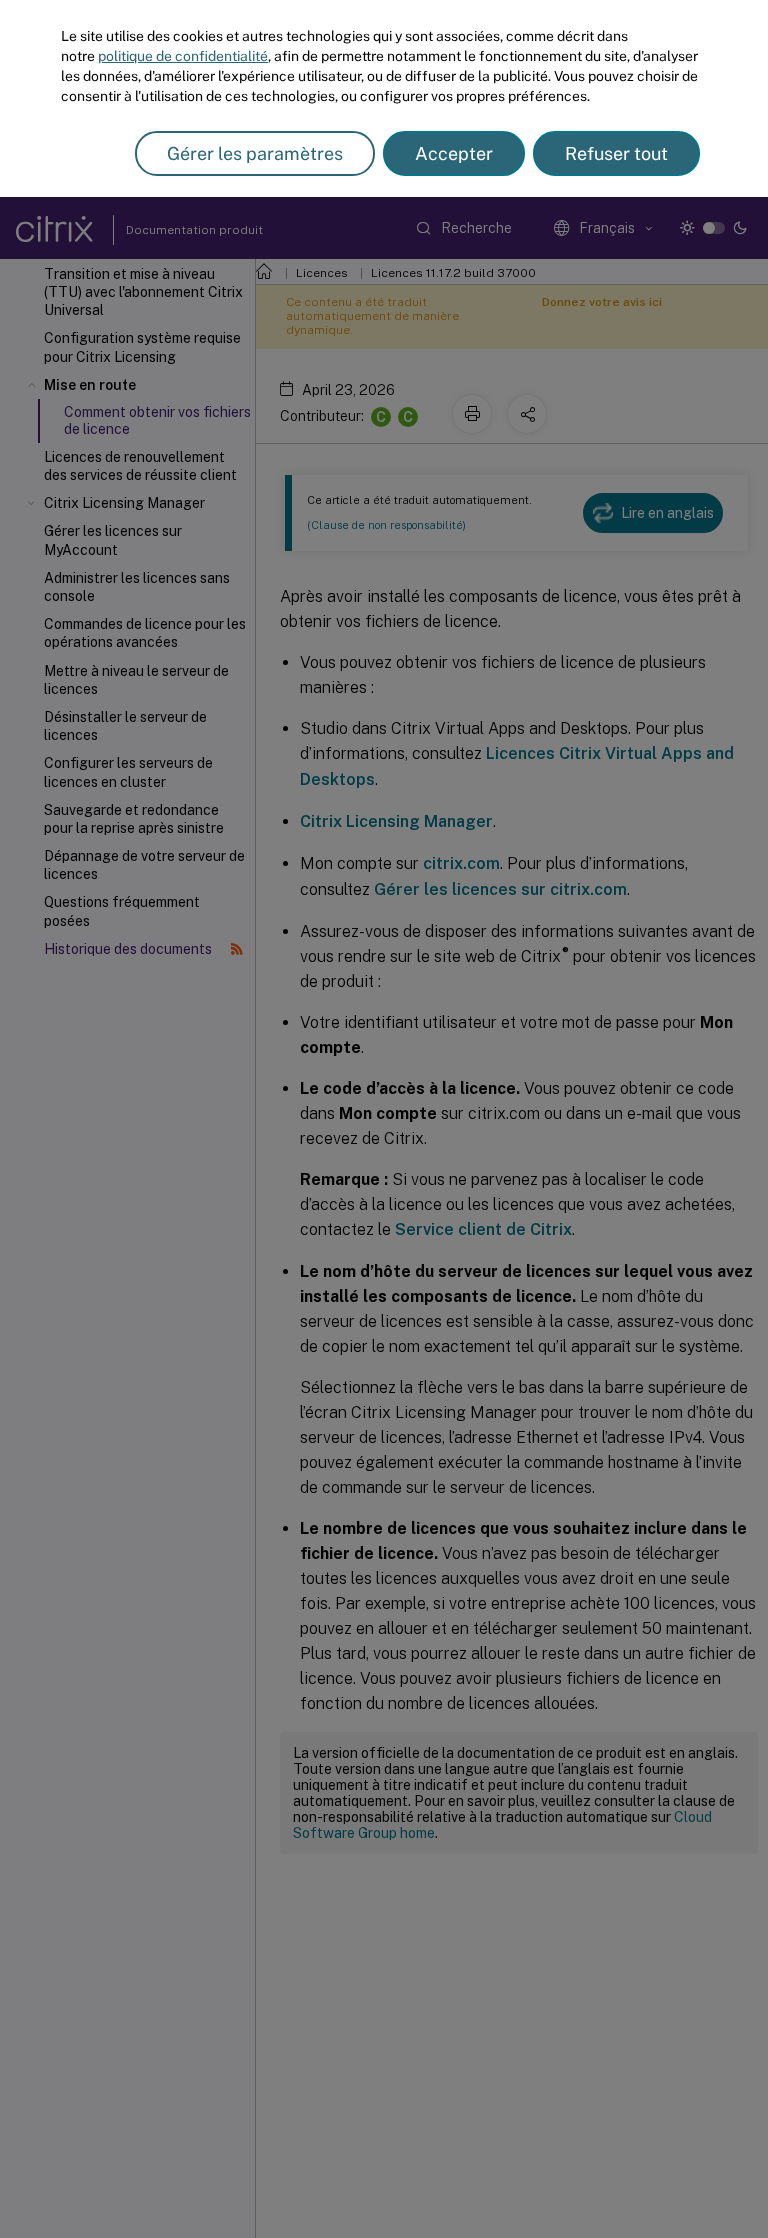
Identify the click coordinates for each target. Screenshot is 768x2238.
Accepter (454, 153)
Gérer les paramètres (255, 153)
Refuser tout (616, 153)
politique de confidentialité (183, 56)
